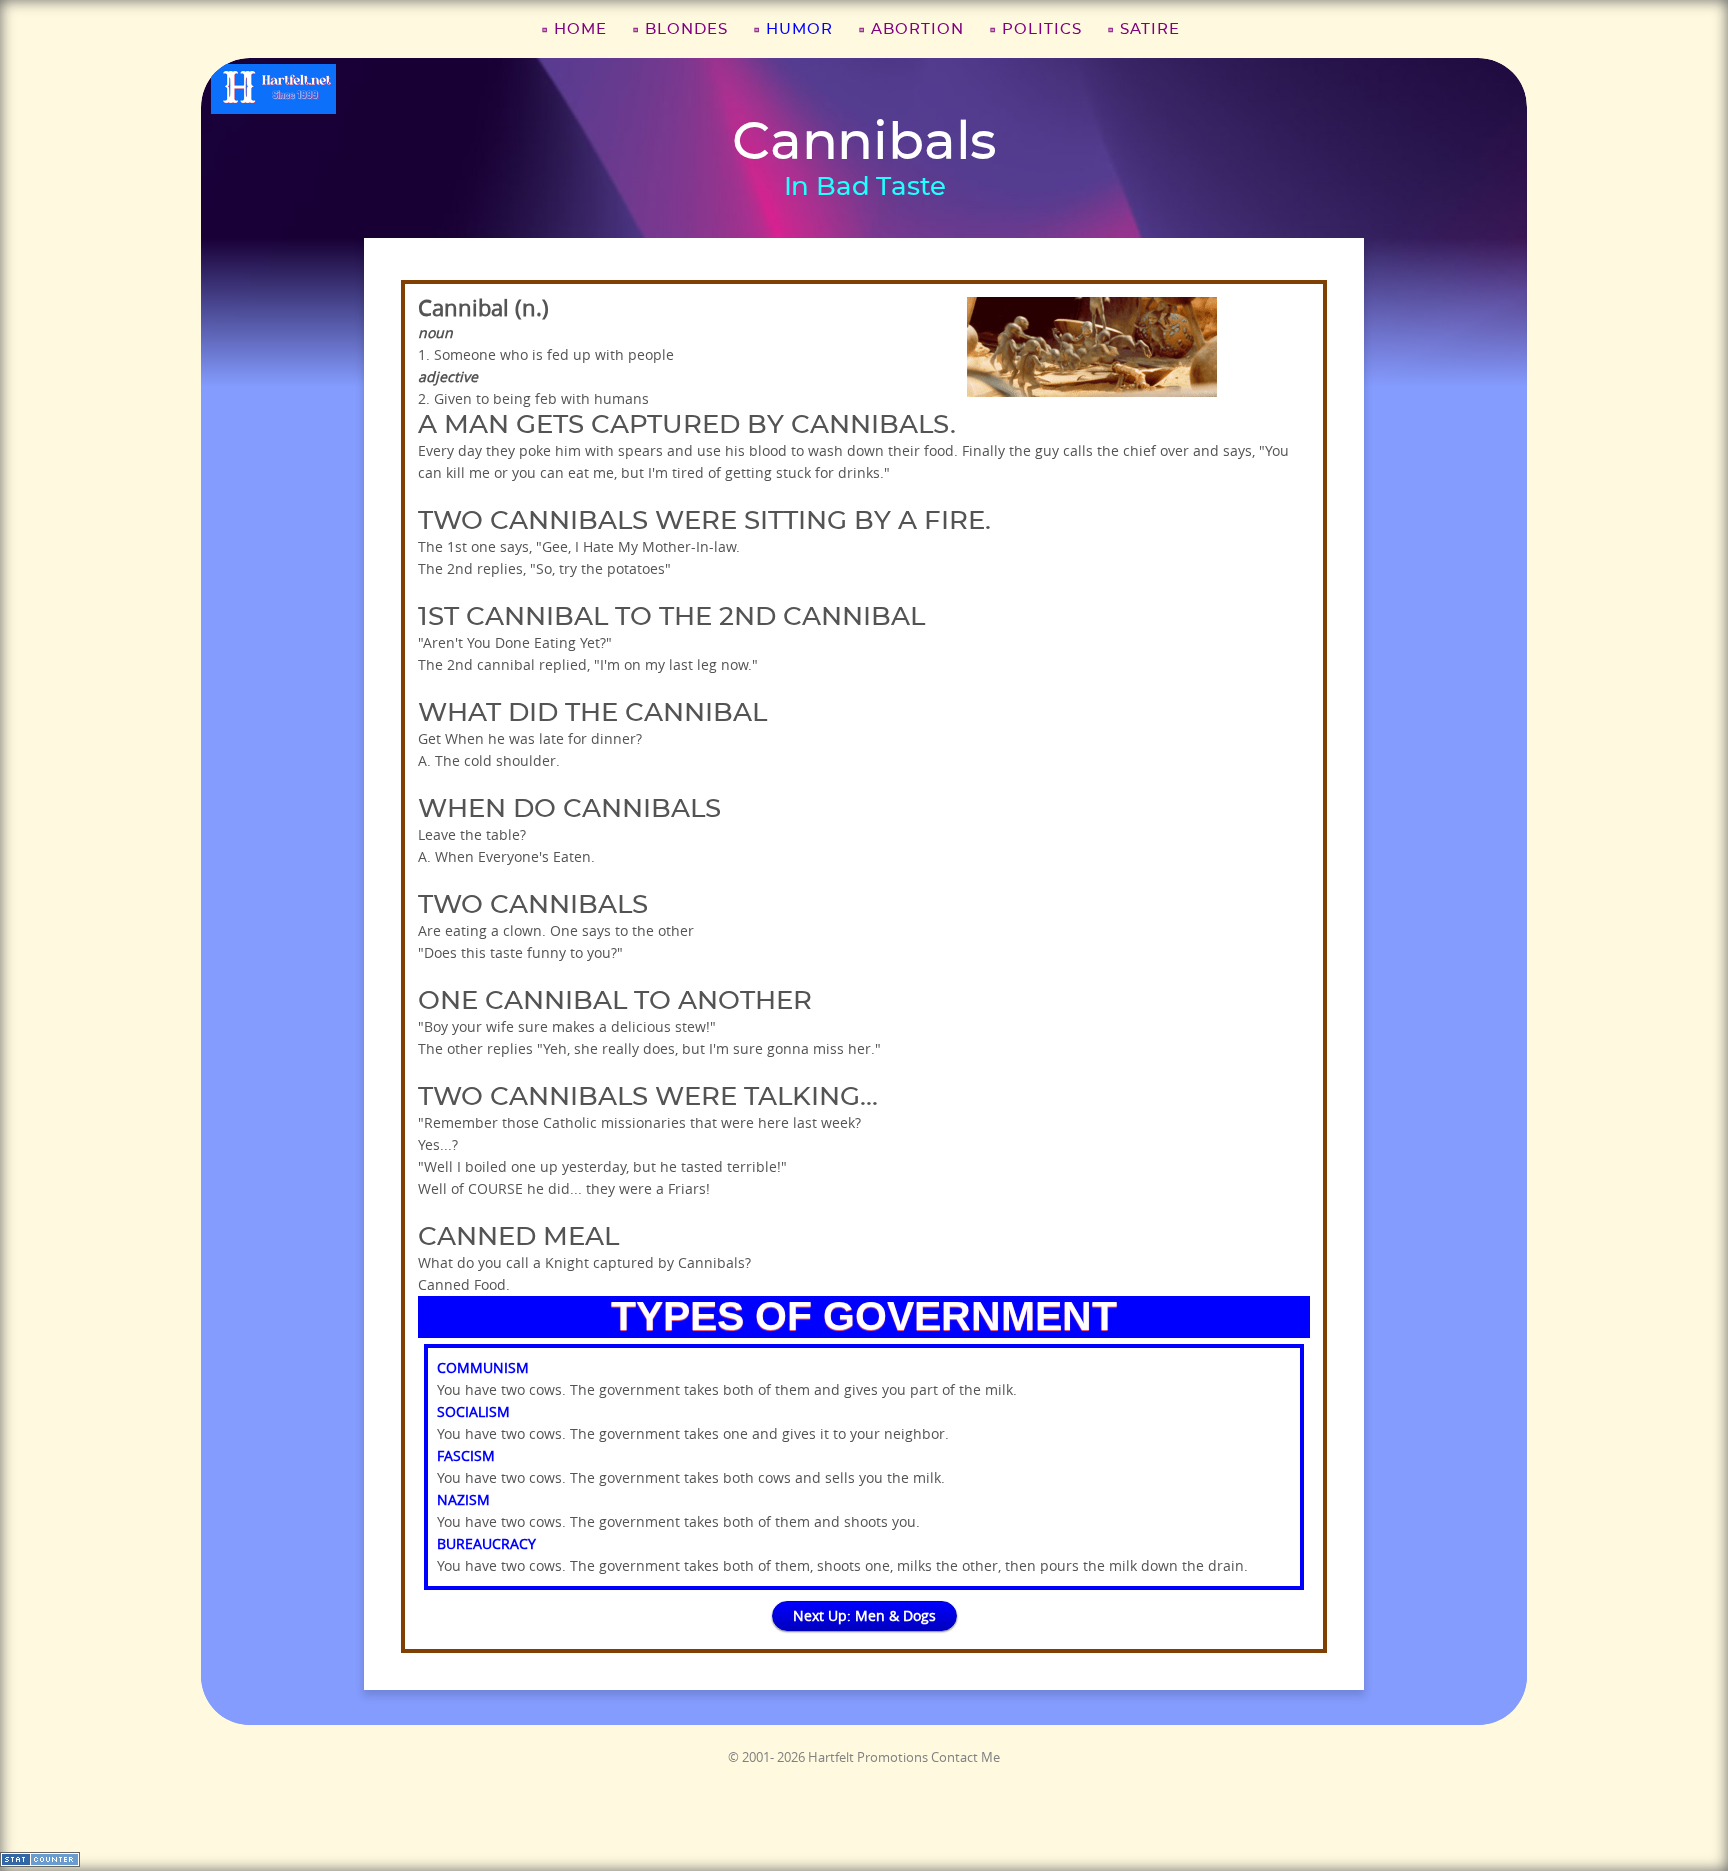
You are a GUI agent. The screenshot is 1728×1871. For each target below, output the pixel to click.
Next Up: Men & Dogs (864, 1615)
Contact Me (965, 1757)
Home (580, 29)
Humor (799, 29)
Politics (1042, 29)
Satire (1150, 29)
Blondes (686, 29)
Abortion (917, 29)
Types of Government (864, 1316)
